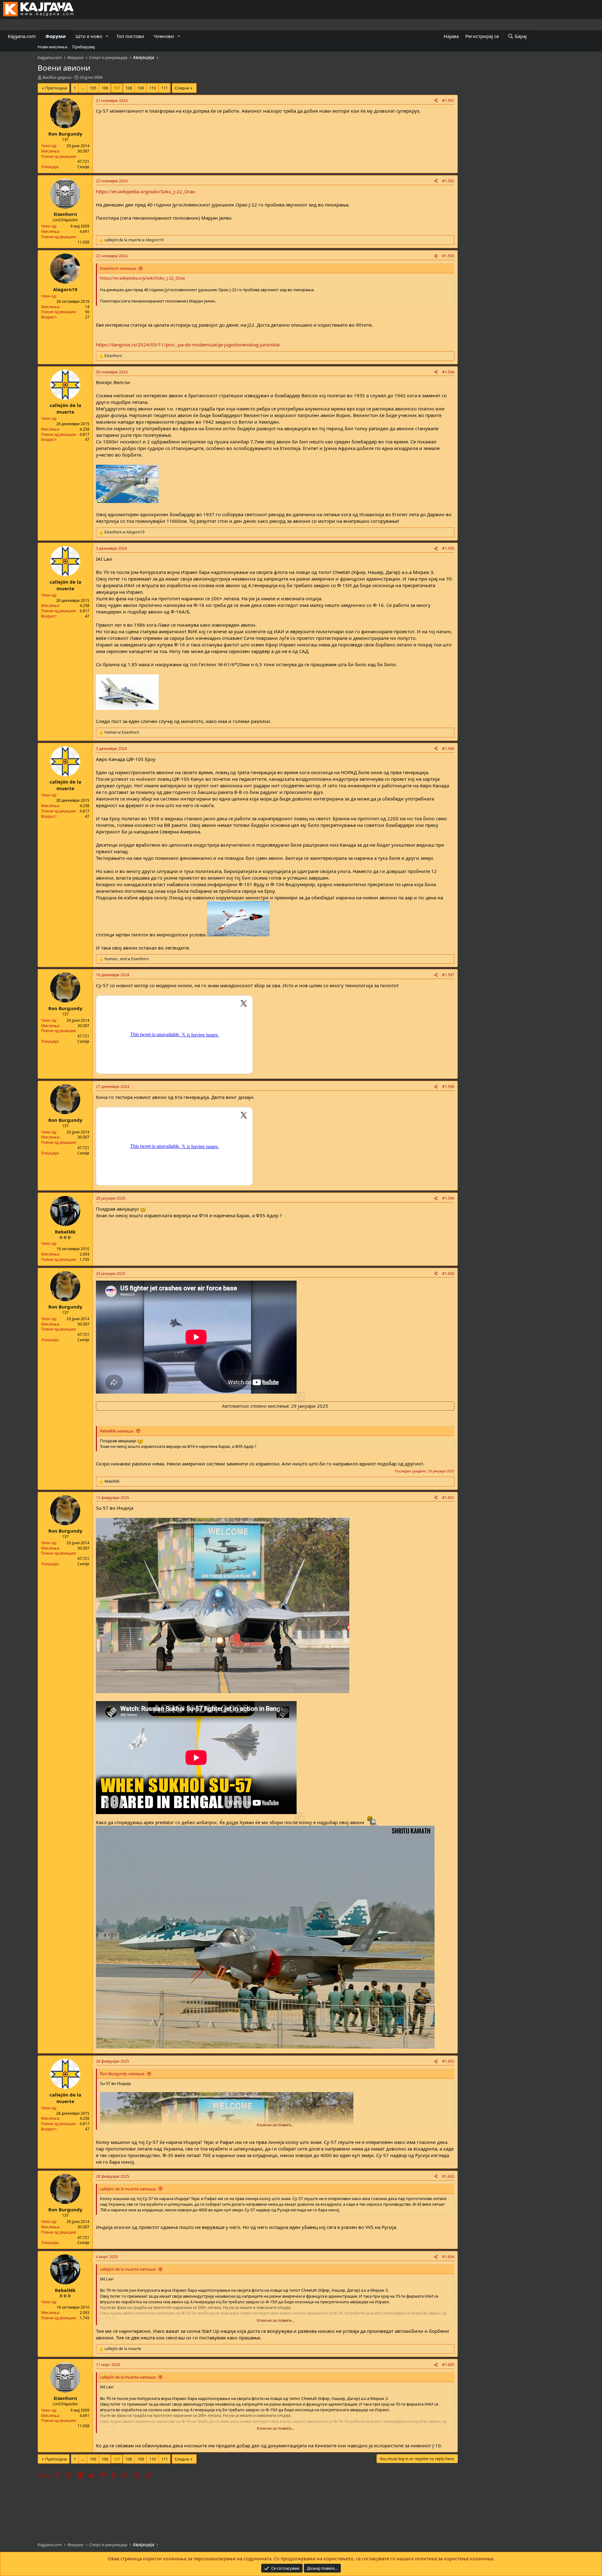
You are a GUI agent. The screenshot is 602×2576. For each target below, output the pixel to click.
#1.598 (448, 1087)
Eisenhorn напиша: (118, 268)
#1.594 (448, 372)
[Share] (436, 101)
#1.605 (448, 2365)
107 (117, 88)
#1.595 (448, 548)
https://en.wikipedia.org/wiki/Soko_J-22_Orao (146, 191)
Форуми (56, 36)
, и (127, 959)
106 (105, 88)
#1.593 (448, 256)
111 (164, 88)
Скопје (83, 167)
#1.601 (448, 1498)
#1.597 (448, 975)
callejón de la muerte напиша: (128, 2189)
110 (153, 88)
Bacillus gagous (57, 77)
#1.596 (448, 749)
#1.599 (448, 1198)
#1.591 (448, 101)
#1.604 (448, 2257)
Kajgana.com (22, 36)
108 (129, 88)
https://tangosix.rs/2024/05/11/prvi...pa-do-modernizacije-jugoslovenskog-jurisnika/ (188, 345)
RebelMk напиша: (117, 1431)
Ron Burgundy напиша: (122, 2074)
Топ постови (130, 36)
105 (93, 88)
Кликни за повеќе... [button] (275, 2125)
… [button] (83, 88)
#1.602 (448, 2061)
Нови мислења (52, 47)
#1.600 (448, 1274)
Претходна (56, 88)
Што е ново (89, 36)
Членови (164, 36)
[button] (107, 36)
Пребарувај (83, 47)
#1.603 (448, 2176)
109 (141, 88)
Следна (182, 88)
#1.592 (448, 181)
